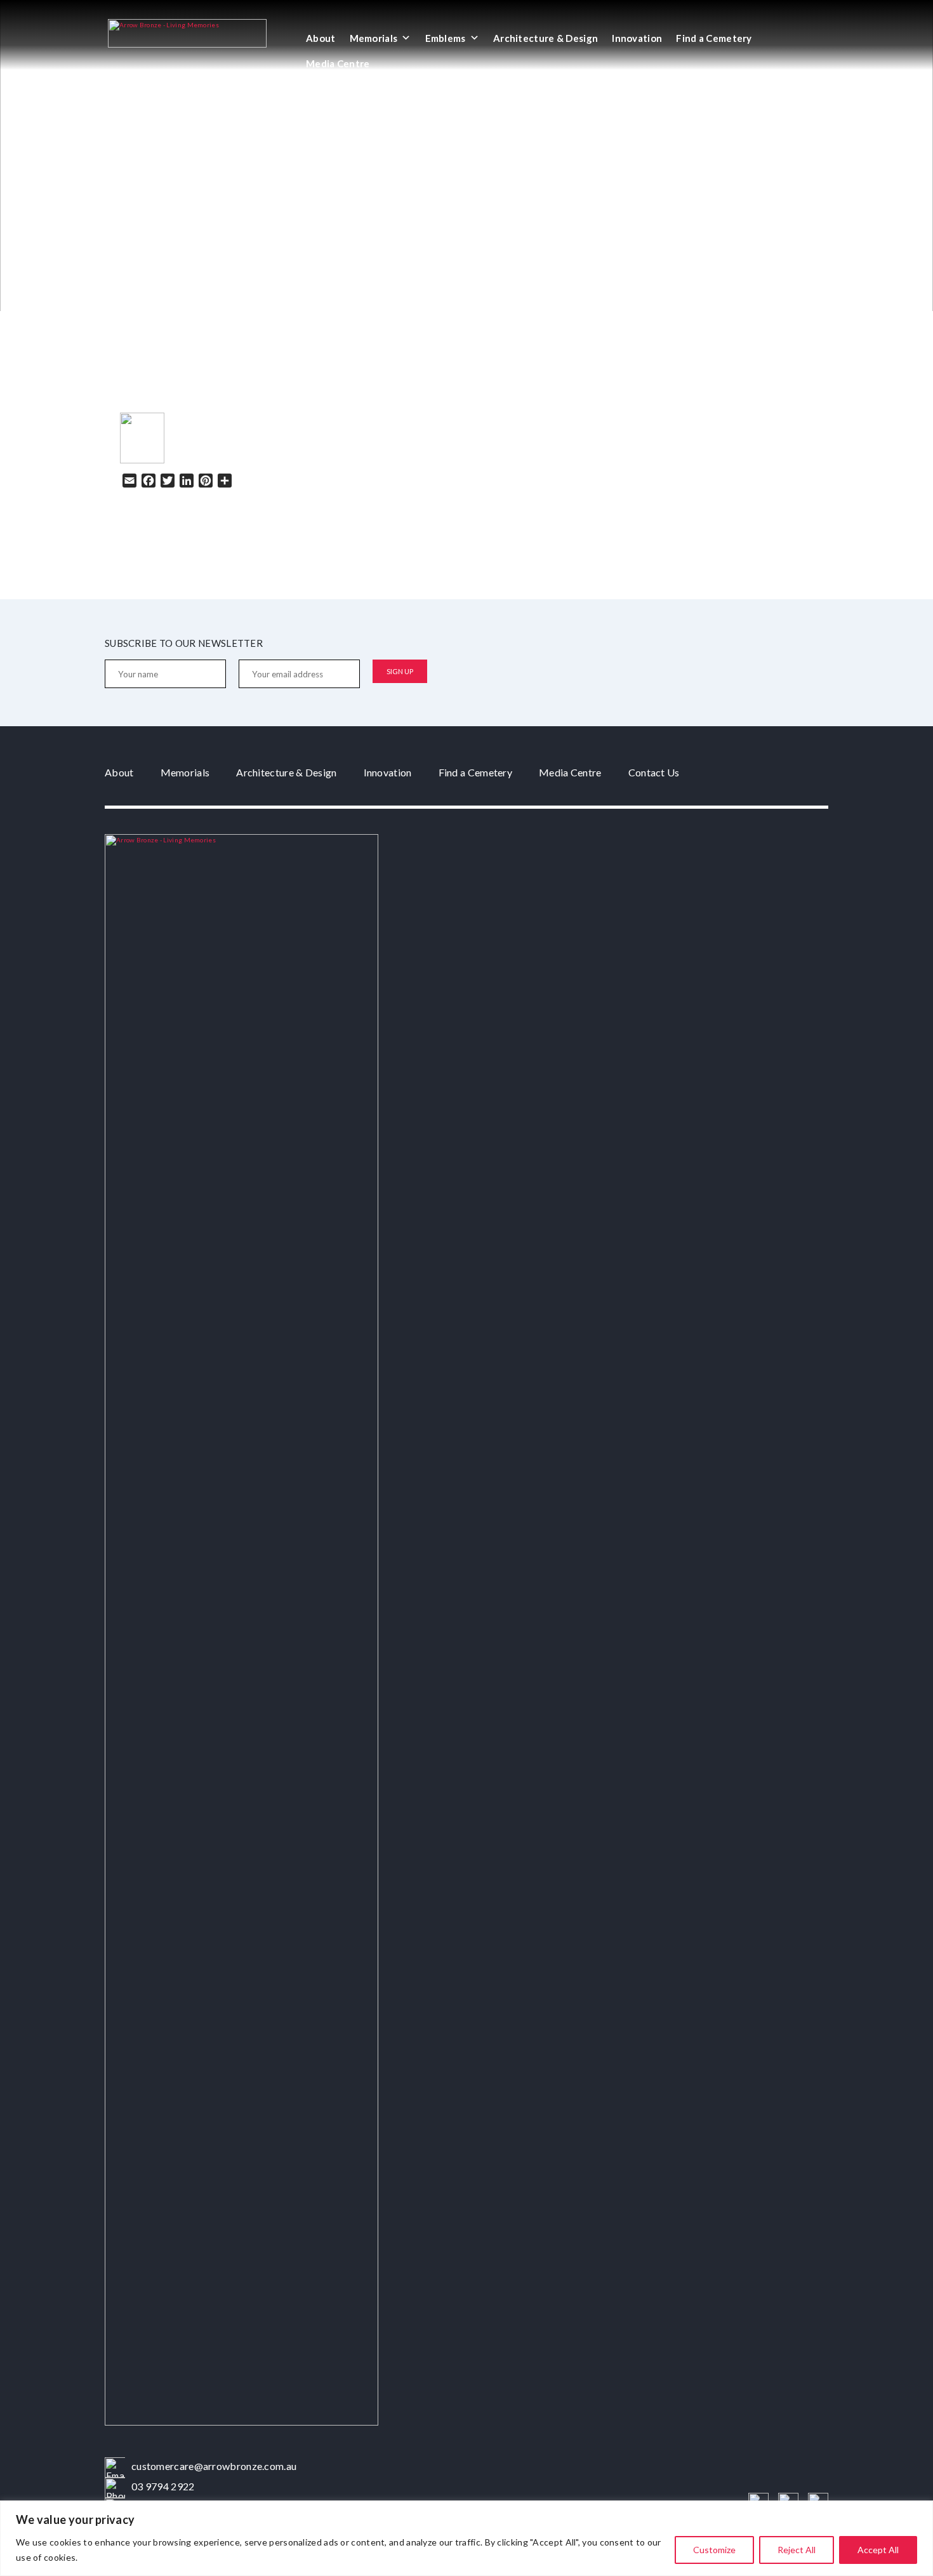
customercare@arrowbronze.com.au (214, 2466)
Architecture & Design (546, 38)
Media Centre (338, 63)
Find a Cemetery (714, 38)
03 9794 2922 (163, 2486)
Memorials (374, 38)
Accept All (878, 2550)
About (321, 38)
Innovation (637, 38)
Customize (714, 2550)
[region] (466, 2538)
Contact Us (654, 772)
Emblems (446, 38)
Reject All (797, 2550)
